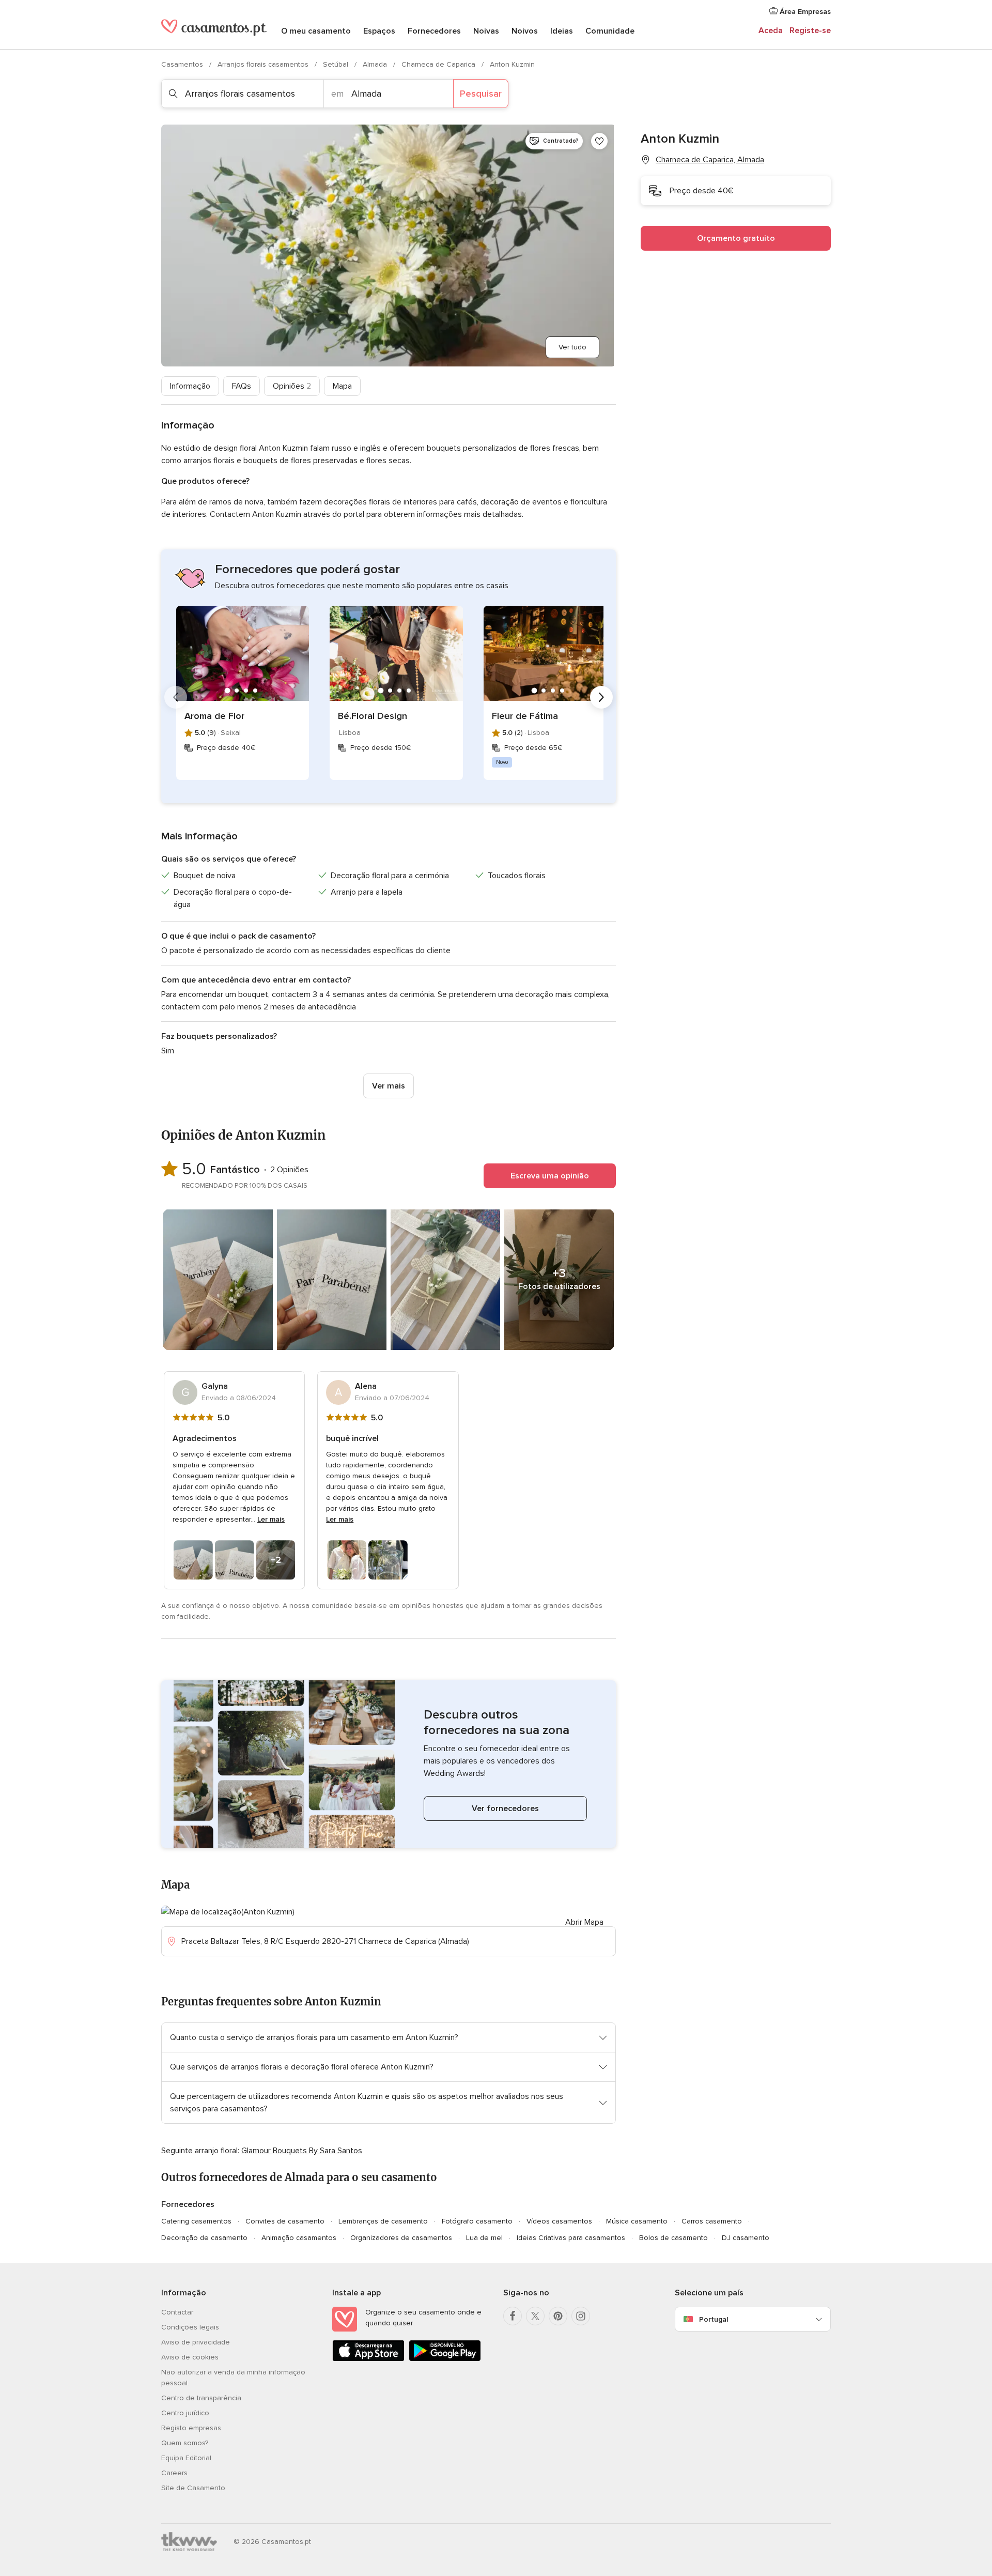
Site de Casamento (193, 2488)
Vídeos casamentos (559, 2221)
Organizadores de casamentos (401, 2238)
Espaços (379, 31)
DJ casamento (746, 2238)
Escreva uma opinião (550, 1176)
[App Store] (368, 2359)
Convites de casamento (285, 2221)
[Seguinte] (601, 697)
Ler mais (271, 1519)
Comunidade (610, 31)
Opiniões (292, 386)
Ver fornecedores (505, 1808)
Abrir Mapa (584, 1922)
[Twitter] (535, 2316)
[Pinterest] (558, 2316)
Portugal (714, 2319)
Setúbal (337, 64)
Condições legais (190, 2327)
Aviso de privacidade (196, 2342)
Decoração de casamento (204, 2238)
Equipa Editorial (186, 2458)
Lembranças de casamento (383, 2221)
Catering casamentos (196, 2221)
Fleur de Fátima (525, 716)
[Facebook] (513, 2316)
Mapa (342, 386)
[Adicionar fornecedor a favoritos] (599, 141)
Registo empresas (191, 2428)
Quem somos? (185, 2443)
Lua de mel (484, 2238)
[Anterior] (176, 697)
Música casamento (637, 2221)
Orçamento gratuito (736, 238)
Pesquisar (481, 94)
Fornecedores (434, 31)
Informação (190, 386)
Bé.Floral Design (373, 716)
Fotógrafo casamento (477, 2221)
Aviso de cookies (190, 2357)
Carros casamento (712, 2221)
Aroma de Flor (214, 716)
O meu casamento (316, 31)
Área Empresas (804, 12)
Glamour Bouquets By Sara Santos (302, 2151)
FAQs (242, 386)
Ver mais (389, 1086)
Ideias (562, 31)
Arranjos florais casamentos (264, 64)
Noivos (525, 31)
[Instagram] (581, 2316)
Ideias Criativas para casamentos (571, 2238)
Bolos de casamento (673, 2238)
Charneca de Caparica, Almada (710, 160)
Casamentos (183, 64)
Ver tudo (572, 347)
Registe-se (810, 30)
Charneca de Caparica (439, 64)
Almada (376, 64)
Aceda (771, 30)
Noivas (486, 31)
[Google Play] (445, 2359)
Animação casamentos (299, 2238)
